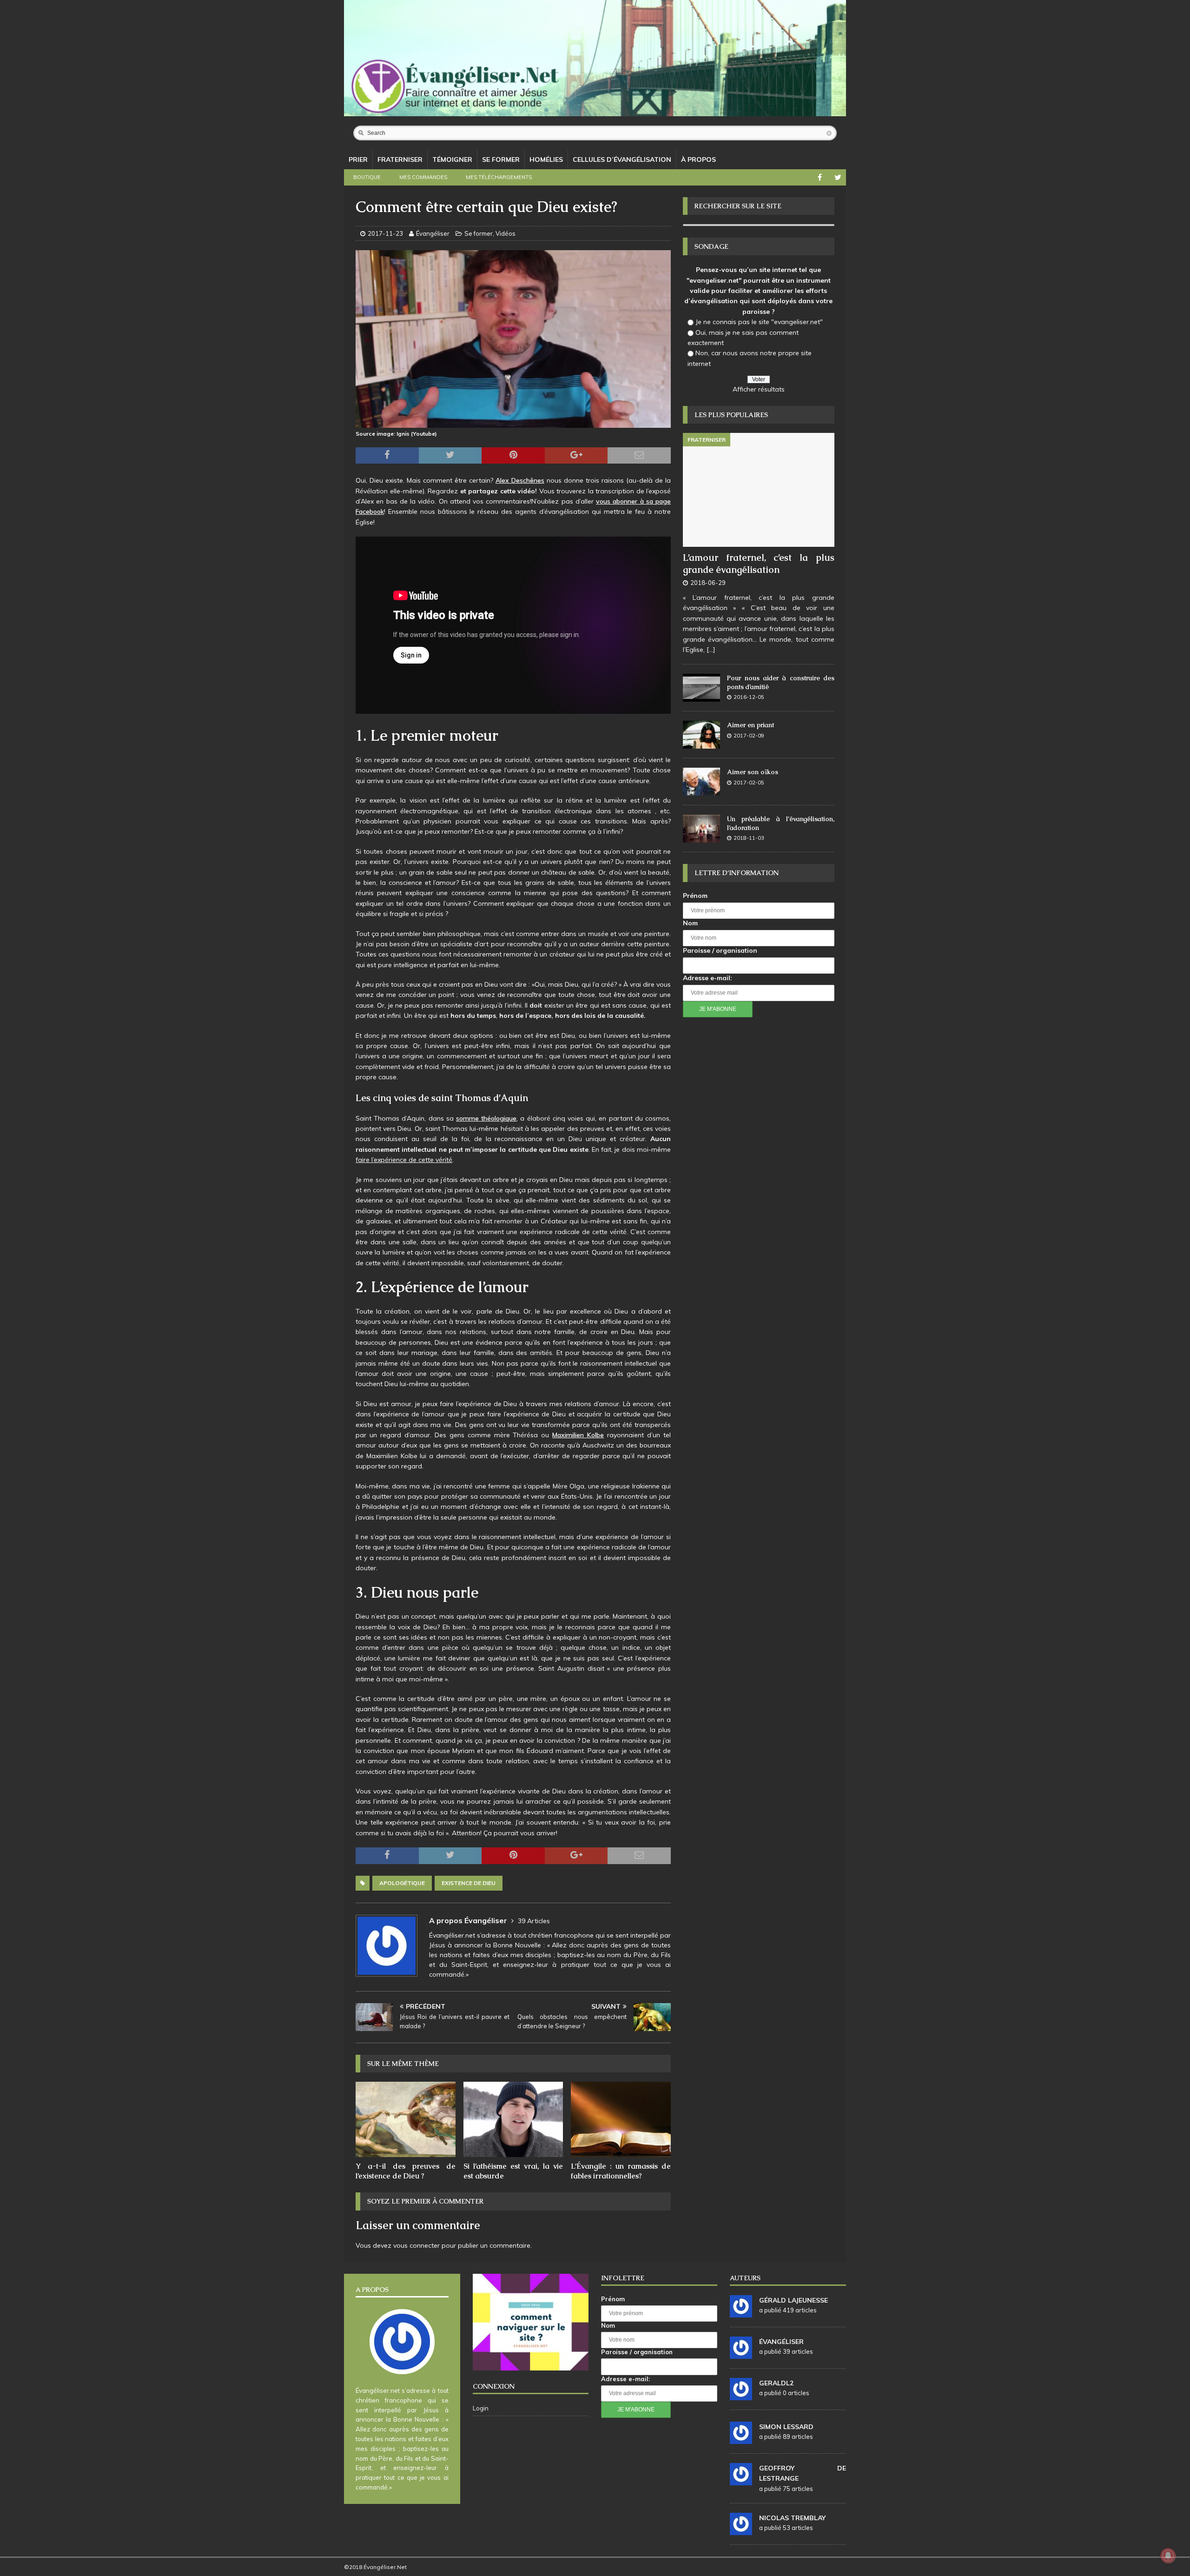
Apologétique (402, 1883)
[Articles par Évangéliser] (741, 2354)
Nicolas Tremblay (792, 2518)
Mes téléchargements (499, 177)
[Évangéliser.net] (595, 111)
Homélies (546, 159)
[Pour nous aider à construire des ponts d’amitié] (701, 688)
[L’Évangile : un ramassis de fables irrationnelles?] (621, 2119)
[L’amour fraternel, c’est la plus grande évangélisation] (759, 490)
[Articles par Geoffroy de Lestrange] (741, 2480)
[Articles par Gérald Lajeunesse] (741, 2312)
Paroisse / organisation (720, 950)
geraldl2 (776, 2383)
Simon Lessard (786, 2427)
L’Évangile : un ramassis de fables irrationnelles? (621, 2171)
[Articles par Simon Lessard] (741, 2439)
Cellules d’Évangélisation (622, 159)
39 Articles (534, 1921)
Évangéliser (433, 233)
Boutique (367, 177)
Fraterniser (400, 159)
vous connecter (416, 2245)
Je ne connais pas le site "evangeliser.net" (759, 322)
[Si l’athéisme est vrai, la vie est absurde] (513, 2119)
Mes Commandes (423, 177)
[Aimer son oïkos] (701, 782)
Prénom (695, 896)
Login (481, 2408)
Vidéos (506, 233)
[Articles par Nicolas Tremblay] (741, 2530)
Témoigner (452, 159)
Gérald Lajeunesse (793, 2300)
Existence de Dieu (469, 1883)
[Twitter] (838, 177)
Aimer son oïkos (753, 772)
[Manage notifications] (1168, 2556)
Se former (501, 159)
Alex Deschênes (520, 480)
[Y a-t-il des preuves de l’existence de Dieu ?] (406, 2119)
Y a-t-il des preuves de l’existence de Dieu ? (406, 2171)
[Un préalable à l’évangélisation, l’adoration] (701, 829)
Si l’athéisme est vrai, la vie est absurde (513, 2171)
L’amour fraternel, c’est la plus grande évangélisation (759, 564)
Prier (358, 159)
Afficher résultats (759, 389)
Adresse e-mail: (707, 978)
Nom (690, 923)
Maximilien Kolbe (578, 1435)
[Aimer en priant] (701, 735)
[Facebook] (820, 177)
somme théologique (486, 1118)
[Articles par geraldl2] (741, 2395)
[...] (711, 650)
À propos (698, 159)
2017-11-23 (385, 233)
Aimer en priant (750, 725)
